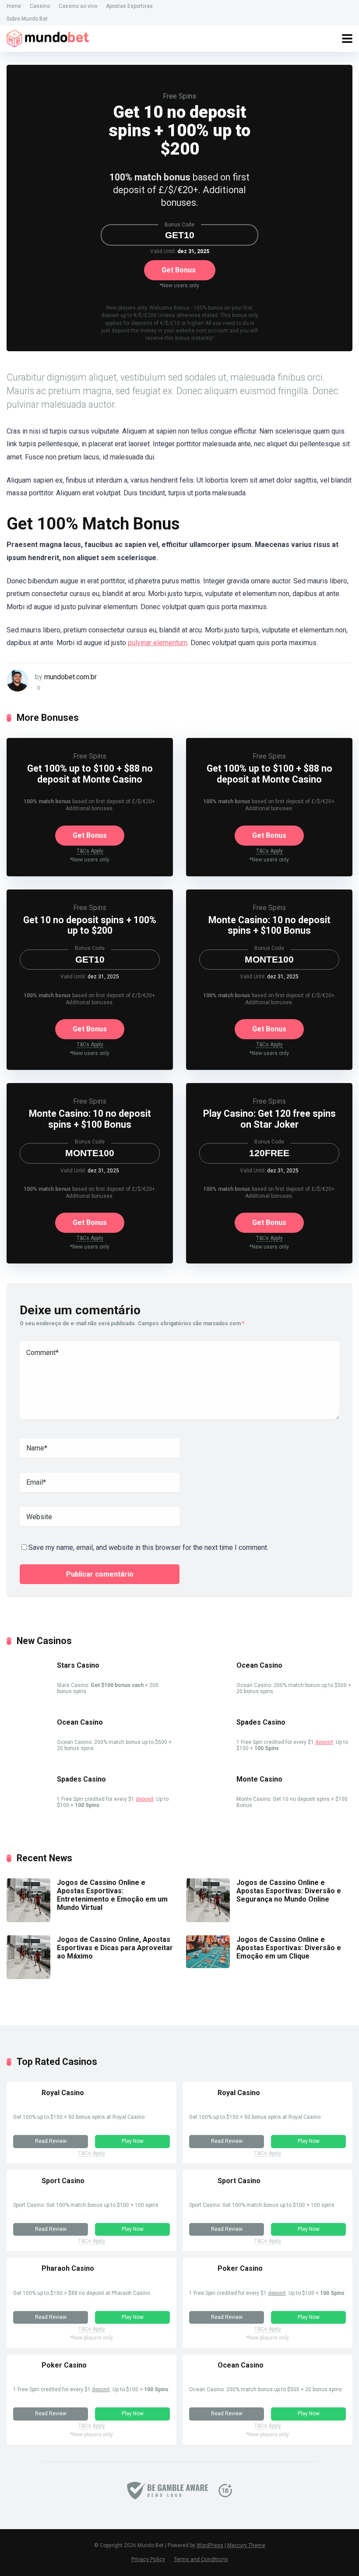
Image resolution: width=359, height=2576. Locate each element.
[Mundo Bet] (48, 37)
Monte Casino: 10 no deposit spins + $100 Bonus (269, 925)
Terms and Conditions (201, 2559)
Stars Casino (78, 1665)
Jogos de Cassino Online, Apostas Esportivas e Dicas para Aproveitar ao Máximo (115, 1948)
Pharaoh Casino (68, 2268)
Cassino (40, 6)
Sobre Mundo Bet (27, 19)
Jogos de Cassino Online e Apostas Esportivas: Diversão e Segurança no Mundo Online (289, 1891)
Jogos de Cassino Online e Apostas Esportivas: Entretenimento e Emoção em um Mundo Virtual (112, 1895)
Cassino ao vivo (78, 6)
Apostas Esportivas (129, 6)
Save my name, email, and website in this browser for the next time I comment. (148, 1547)
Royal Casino (63, 2093)
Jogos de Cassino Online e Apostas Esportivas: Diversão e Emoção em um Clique (289, 1948)
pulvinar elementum (158, 643)
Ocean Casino (259, 1665)
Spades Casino (261, 1722)
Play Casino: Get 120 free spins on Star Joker (269, 1119)
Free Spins (179, 96)
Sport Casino (63, 2181)
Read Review (51, 2141)
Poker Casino (240, 2268)
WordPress (210, 2545)
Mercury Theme (246, 2545)
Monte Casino (259, 1779)
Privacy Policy (148, 2559)
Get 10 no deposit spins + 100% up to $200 (90, 925)
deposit (324, 1742)
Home (14, 6)
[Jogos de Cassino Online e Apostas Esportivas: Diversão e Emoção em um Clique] (208, 1966)
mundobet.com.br (70, 677)
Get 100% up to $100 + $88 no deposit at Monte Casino (90, 774)
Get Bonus (179, 270)
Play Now (133, 2141)
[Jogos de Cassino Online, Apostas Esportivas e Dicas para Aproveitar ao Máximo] (28, 1977)
